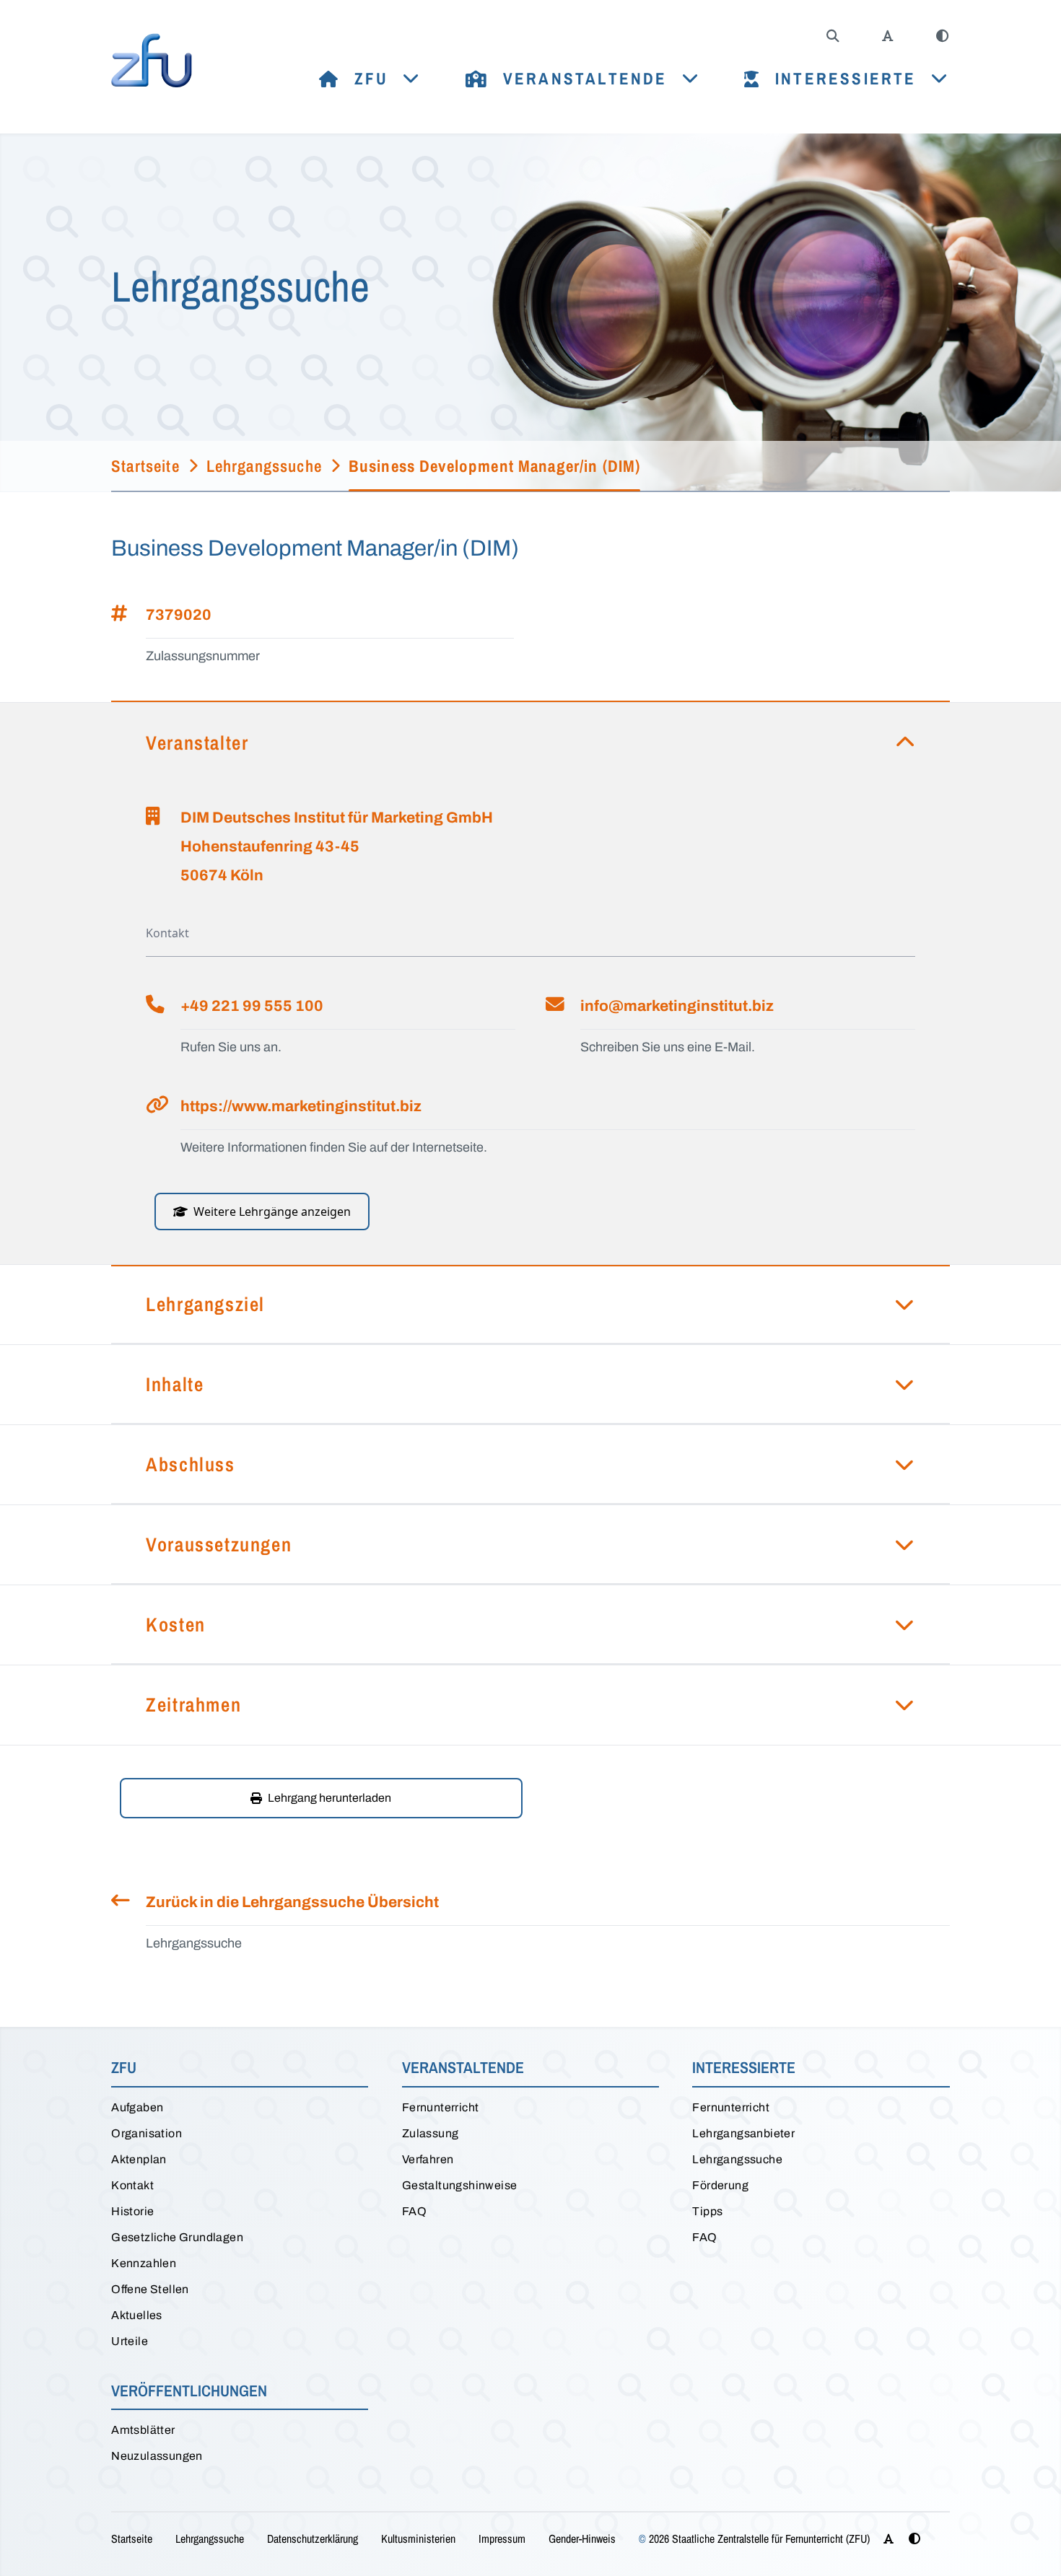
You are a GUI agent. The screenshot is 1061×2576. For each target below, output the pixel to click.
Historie (132, 2211)
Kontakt (132, 2185)
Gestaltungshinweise (460, 2185)
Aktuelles (137, 2315)
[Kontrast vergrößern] (943, 36)
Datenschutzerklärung (313, 2538)
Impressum (502, 2538)
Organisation (147, 2133)
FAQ (414, 2211)
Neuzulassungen (157, 2456)
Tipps (707, 2211)
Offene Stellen (150, 2289)
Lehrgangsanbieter (743, 2133)
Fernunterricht (441, 2107)
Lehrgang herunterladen (329, 1798)
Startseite (132, 2538)
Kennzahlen (144, 2263)
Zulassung (431, 2133)
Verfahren (428, 2159)
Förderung (720, 2185)
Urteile (130, 2341)
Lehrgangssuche (737, 2159)
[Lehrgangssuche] (833, 36)
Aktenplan (139, 2159)
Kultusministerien (418, 2538)
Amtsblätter (143, 2430)
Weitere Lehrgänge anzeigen (272, 1212)
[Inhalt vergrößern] (888, 36)
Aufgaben (137, 2107)
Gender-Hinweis (582, 2538)
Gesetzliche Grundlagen (177, 2237)
